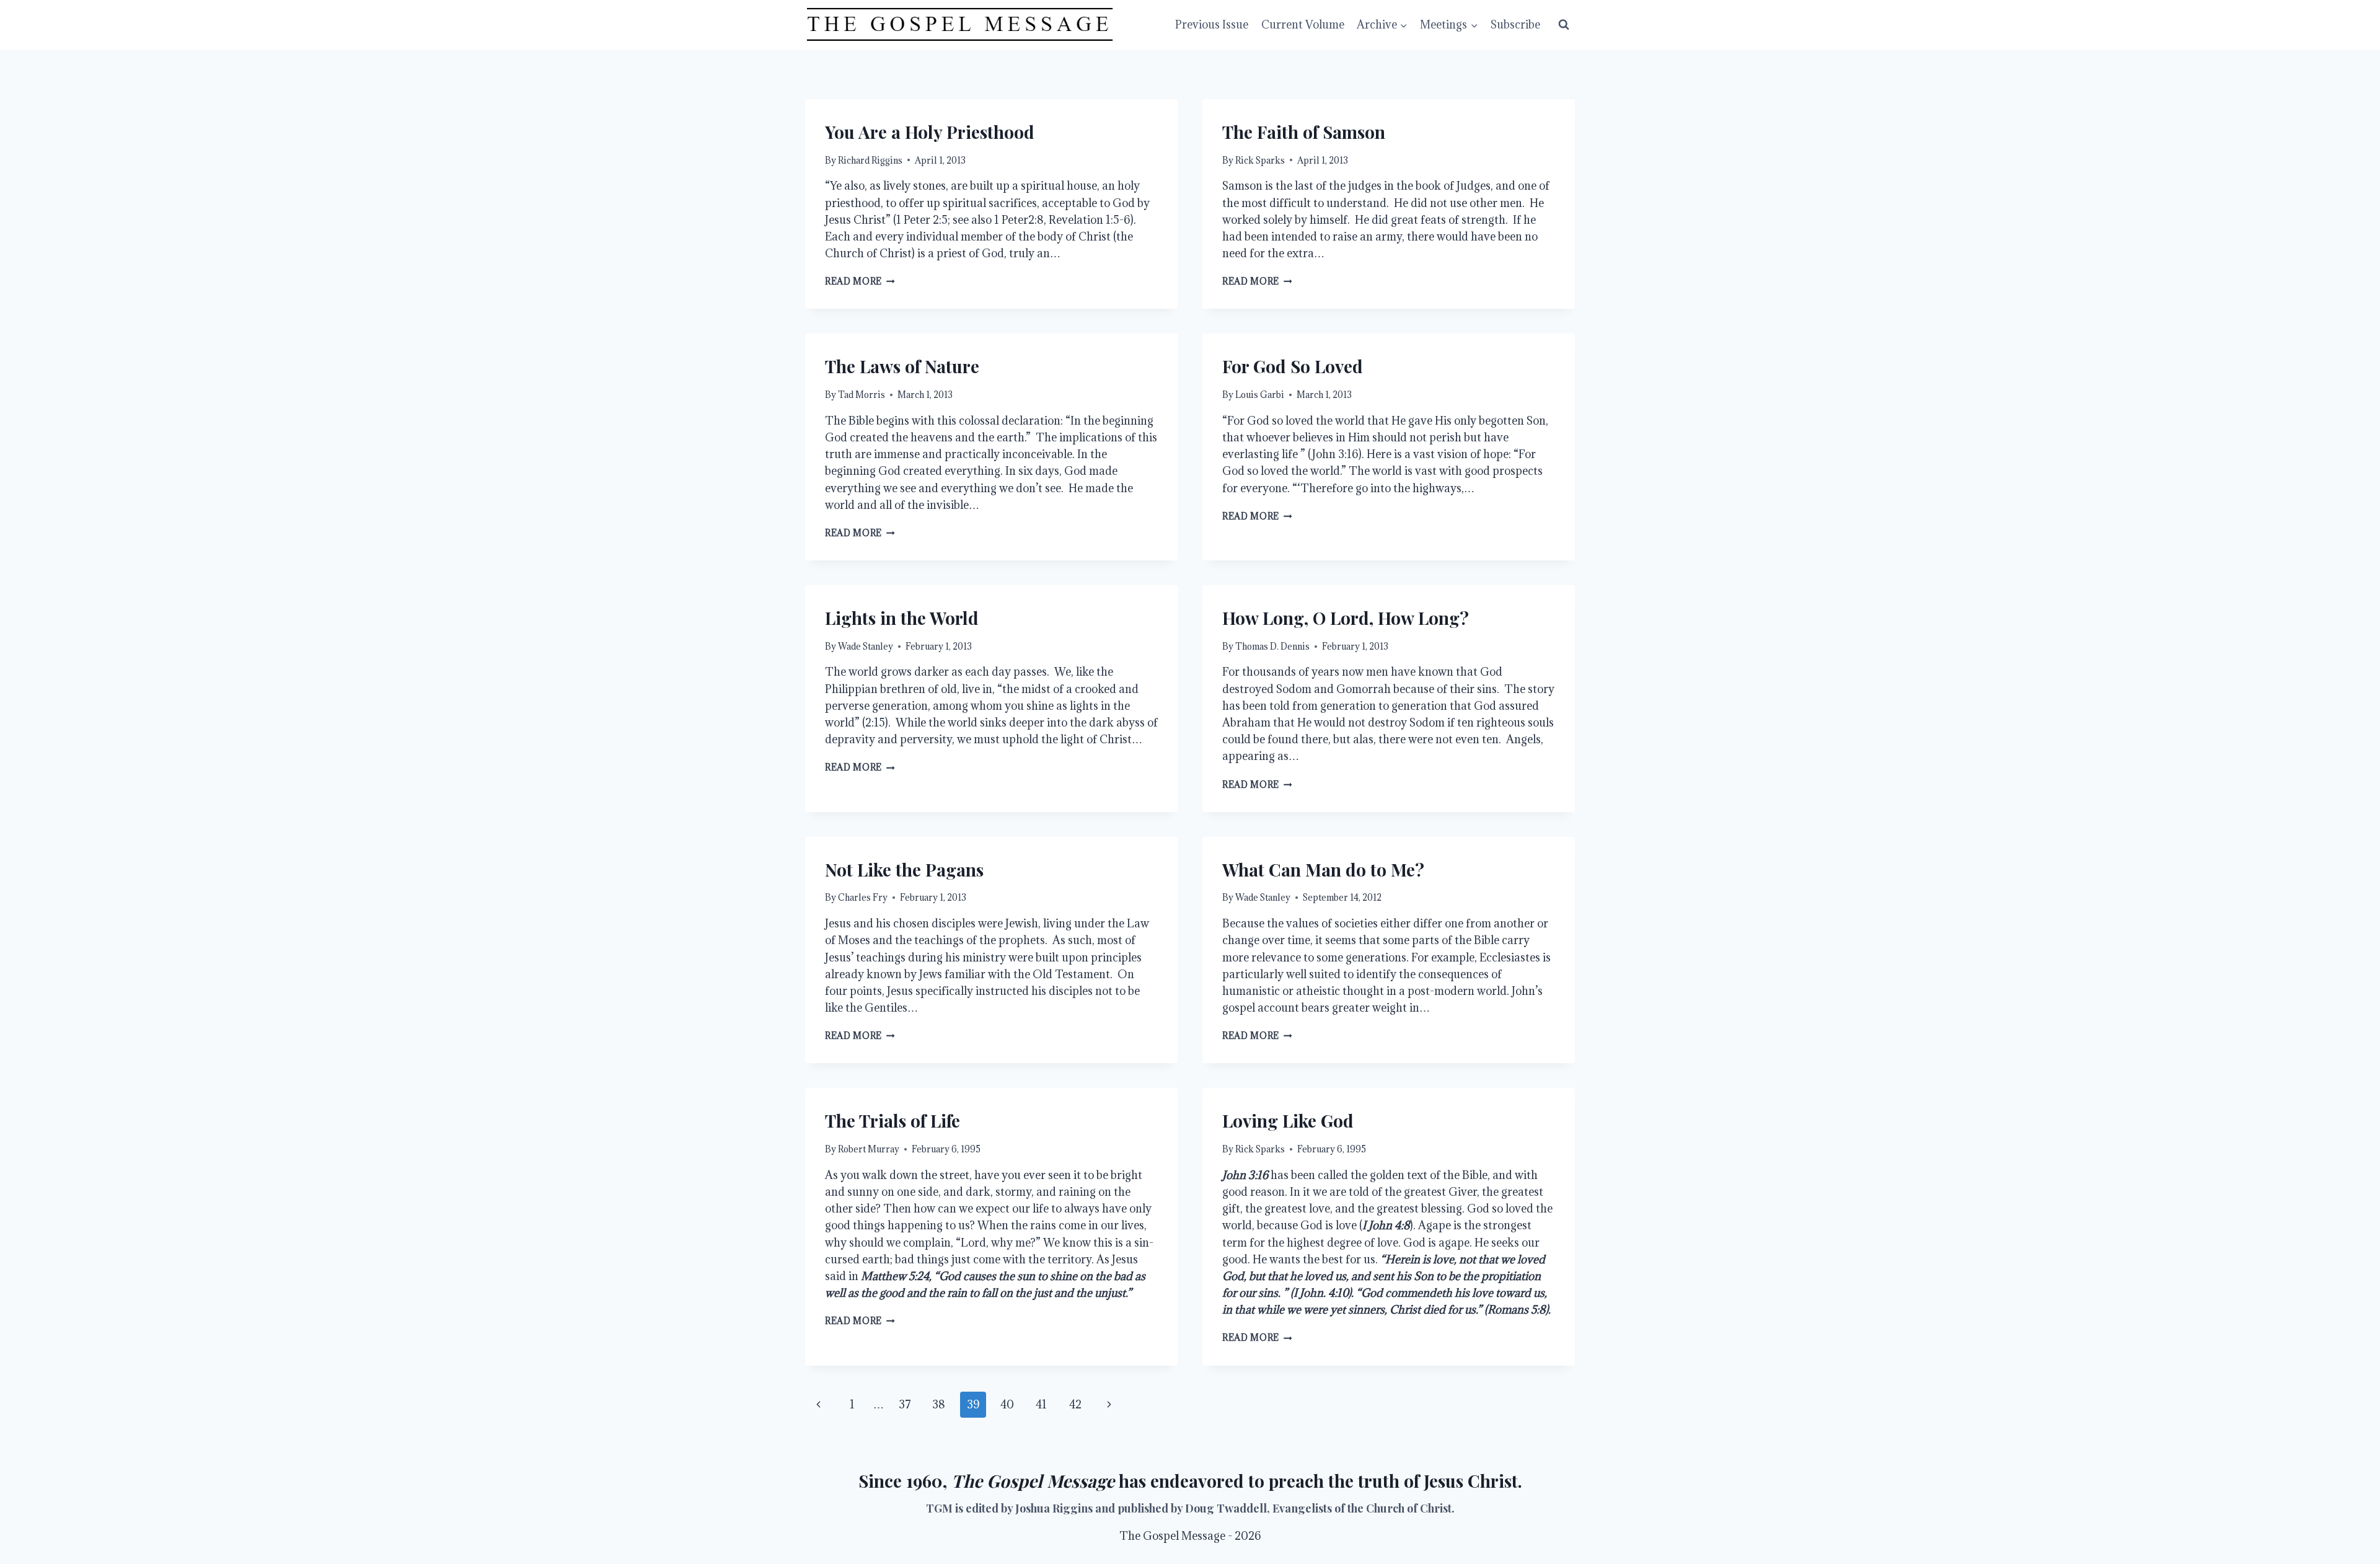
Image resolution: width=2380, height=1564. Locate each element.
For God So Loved (1293, 366)
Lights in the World (902, 618)
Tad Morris (862, 395)
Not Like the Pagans (904, 869)
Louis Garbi (1260, 395)
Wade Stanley (866, 646)
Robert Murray (869, 1149)
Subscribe (1515, 24)
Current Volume (1303, 24)
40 (1007, 1404)
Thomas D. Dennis (1272, 646)
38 (939, 1404)
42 (1075, 1404)
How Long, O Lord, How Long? (1346, 618)
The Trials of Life (892, 1120)
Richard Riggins (870, 160)
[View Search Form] (1564, 25)
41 (1041, 1404)
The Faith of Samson (1304, 132)
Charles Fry (863, 897)
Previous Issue (1212, 24)
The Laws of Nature (902, 366)
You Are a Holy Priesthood (930, 132)
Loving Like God (1288, 1120)
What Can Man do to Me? (1323, 869)
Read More (860, 281)
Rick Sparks (1260, 160)
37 (905, 1404)
